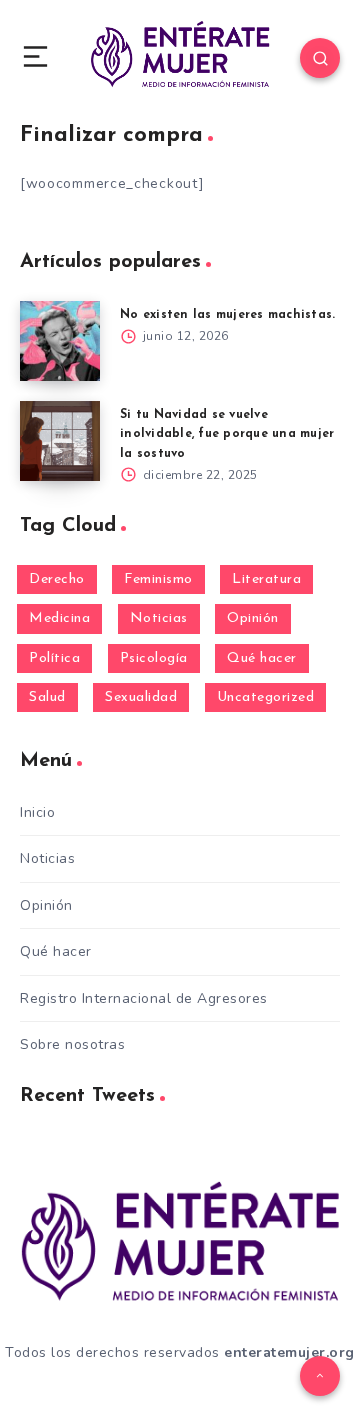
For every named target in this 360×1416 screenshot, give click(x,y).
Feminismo (158, 579)
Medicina (59, 618)
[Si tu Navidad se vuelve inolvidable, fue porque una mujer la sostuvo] (60, 441)
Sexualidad (141, 697)
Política (54, 658)
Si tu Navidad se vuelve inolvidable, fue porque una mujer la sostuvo (227, 434)
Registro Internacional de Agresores (144, 998)
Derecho (57, 579)
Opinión (253, 618)
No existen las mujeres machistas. (227, 315)
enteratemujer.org (289, 1352)
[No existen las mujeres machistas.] (60, 341)
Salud (47, 697)
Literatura (266, 579)
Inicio (37, 812)
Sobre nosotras (72, 1044)
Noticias (159, 618)
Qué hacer (262, 658)
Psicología (154, 658)
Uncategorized (266, 697)
